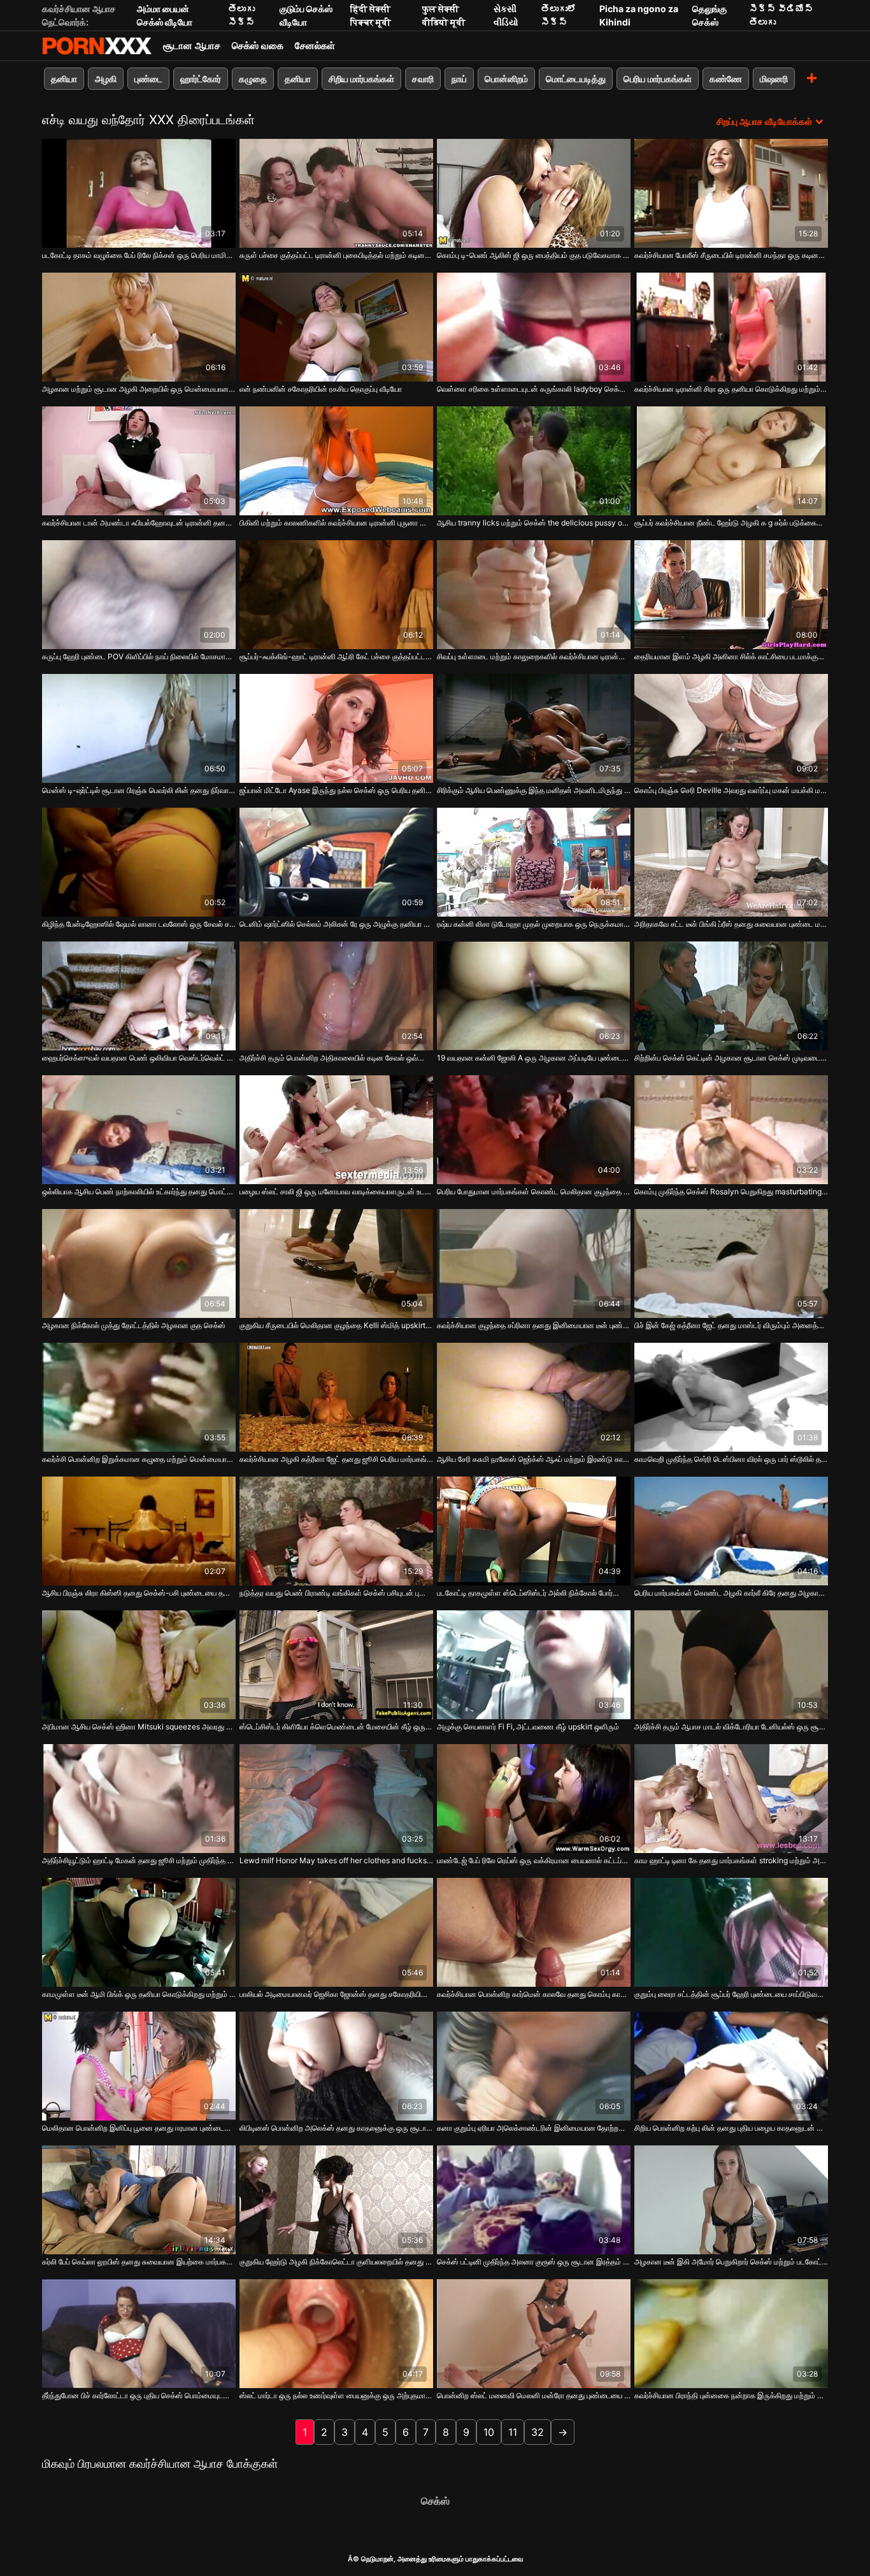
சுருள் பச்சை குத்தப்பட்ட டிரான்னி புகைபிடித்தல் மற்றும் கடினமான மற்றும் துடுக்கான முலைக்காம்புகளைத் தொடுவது (336, 255)
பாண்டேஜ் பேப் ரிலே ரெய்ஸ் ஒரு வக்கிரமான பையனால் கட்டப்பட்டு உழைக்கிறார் (534, 1860)
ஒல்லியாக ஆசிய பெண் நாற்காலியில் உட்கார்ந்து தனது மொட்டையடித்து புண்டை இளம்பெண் (139, 1191)
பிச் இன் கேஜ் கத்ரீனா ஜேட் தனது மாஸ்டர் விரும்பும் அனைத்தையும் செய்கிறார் (731, 1325)
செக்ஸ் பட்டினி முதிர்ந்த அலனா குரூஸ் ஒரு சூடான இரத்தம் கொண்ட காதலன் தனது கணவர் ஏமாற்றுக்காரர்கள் (534, 2262)
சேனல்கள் (315, 46)
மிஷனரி (774, 79)
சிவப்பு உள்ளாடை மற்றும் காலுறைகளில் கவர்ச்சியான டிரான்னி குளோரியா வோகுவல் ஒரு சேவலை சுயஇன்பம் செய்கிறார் (534, 656)
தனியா (64, 79)
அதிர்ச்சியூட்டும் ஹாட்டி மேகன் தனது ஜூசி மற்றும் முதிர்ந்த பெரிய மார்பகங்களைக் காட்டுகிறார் (139, 1860)
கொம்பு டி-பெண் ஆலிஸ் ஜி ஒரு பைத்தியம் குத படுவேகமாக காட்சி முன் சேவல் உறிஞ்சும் (534, 255)
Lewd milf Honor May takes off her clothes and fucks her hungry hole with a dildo (336, 1860)
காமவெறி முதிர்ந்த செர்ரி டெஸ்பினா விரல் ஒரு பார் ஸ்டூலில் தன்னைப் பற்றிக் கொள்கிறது (731, 1459)
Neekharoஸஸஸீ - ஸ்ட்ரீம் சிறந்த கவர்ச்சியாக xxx (97, 46)
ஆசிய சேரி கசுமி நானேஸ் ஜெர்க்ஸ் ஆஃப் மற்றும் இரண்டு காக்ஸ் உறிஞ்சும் (534, 1459)
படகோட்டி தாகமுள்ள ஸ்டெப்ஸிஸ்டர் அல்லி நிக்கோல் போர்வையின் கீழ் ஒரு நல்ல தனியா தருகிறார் (534, 1593)
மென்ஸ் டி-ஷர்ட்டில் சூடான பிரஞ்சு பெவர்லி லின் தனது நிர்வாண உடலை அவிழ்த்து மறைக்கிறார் (139, 790)
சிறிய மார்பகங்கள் (361, 79)
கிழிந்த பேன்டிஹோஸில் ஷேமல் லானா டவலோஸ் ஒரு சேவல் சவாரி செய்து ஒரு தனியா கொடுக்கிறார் (139, 924)
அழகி (106, 79)
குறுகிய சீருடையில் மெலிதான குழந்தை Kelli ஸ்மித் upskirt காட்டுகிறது (336, 1325)
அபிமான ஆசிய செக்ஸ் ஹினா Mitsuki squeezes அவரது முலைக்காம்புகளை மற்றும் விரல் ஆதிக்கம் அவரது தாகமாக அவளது (139, 1727)
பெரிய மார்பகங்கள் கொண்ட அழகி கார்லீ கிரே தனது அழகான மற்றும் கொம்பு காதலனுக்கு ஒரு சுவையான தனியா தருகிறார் (731, 1593)
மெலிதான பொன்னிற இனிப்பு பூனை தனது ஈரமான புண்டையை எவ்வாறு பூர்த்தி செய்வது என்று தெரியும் (139, 2128)
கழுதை (253, 79)
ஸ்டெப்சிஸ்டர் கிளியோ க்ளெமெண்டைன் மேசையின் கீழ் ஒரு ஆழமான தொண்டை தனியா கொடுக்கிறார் (336, 1727)
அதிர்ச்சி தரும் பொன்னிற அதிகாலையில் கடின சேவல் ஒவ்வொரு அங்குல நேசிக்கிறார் (336, 1058)
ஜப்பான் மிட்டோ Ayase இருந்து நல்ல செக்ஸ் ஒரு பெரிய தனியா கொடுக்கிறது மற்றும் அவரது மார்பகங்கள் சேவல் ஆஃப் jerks (336, 790)
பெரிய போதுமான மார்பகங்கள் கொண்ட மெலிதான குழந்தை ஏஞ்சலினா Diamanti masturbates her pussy (534, 1191)
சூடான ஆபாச (192, 46)
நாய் (459, 79)
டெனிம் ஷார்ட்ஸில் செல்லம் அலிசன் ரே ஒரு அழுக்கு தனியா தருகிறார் (336, 924)
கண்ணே (726, 79)
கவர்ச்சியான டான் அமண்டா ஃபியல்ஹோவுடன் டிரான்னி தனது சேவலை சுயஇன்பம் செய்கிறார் (139, 523)
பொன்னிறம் (506, 79)
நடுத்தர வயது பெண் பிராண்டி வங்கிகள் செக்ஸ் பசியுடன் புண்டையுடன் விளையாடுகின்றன (336, 1593)
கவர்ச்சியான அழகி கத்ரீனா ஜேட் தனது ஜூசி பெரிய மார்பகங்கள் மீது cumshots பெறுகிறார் (336, 1459)
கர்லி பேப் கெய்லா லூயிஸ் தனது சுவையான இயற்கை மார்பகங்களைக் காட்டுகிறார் (139, 2262)
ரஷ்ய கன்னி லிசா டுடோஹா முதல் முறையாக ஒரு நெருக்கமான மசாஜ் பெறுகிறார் (534, 924)
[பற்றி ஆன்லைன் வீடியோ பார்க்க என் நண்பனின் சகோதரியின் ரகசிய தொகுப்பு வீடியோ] (336, 327)
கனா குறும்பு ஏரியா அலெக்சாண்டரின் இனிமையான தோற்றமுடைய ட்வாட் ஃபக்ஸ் (534, 2128)
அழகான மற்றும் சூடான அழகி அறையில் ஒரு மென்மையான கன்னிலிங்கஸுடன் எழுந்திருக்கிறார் (139, 389)
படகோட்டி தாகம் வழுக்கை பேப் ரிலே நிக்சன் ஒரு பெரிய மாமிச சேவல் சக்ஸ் (139, 255)
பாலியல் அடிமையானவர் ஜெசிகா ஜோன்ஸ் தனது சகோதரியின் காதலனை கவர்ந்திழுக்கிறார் (336, 1994)
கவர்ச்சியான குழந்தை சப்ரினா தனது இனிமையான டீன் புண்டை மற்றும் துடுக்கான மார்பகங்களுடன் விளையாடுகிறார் (534, 1325)
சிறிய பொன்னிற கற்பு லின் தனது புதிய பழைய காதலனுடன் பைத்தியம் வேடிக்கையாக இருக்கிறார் (731, 2128)
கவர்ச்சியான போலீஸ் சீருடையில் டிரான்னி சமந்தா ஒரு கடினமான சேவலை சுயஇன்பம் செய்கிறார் (731, 255)
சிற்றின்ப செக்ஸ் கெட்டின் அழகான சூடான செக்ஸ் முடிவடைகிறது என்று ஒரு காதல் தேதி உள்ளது (731, 1058)
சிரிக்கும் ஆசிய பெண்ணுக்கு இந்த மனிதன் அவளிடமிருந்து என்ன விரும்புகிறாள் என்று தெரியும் (534, 790)
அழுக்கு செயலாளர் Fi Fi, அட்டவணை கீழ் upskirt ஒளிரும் (528, 1727)
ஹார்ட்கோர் (201, 79)
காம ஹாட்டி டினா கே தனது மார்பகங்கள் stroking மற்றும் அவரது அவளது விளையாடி (731, 1860)
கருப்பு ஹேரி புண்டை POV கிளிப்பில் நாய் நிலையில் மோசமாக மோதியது (139, 656)
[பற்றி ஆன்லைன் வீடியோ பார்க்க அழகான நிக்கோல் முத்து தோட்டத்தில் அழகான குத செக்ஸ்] (139, 1263)
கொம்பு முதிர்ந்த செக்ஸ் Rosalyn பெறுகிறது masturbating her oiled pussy (731, 1191)
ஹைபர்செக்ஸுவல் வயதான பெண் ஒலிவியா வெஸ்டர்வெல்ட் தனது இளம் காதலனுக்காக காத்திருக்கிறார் (139, 1058)
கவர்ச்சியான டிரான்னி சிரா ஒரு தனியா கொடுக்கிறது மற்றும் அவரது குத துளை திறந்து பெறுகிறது (731, 389)
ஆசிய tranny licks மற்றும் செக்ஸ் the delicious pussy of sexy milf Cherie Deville (534, 523)
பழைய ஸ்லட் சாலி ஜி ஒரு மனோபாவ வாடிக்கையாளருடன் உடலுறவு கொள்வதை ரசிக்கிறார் (336, 1191)
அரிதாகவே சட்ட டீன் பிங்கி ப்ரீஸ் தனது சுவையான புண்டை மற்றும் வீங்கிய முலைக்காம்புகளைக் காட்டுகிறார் (731, 924)
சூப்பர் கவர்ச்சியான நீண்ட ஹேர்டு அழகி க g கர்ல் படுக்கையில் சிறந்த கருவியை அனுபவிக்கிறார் (731, 523)
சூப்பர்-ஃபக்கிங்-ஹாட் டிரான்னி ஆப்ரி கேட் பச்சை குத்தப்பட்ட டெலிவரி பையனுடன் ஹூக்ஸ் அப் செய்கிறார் (336, 656)
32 (538, 2432)
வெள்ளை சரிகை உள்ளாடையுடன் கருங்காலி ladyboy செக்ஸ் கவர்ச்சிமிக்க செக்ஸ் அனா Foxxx (534, 389)
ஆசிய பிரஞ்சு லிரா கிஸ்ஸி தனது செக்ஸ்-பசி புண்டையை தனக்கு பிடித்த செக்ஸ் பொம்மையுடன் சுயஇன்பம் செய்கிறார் (139, 1593)
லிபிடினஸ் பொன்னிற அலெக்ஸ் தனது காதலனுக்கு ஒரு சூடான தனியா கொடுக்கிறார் (336, 2128)
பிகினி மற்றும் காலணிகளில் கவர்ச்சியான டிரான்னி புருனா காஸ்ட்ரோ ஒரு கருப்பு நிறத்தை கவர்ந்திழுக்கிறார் (336, 523)
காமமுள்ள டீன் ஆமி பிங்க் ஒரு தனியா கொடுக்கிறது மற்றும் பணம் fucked (139, 1994)
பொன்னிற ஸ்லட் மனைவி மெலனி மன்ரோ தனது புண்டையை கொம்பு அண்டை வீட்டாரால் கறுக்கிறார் (534, 2395)
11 (513, 2432)
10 (489, 2432)
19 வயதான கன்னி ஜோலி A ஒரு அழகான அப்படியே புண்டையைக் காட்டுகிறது (534, 1058)
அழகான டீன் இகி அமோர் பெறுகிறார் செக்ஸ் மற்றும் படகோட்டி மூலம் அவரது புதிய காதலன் (731, 2262)
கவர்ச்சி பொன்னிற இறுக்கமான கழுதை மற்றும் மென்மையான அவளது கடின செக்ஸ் (139, 1459)
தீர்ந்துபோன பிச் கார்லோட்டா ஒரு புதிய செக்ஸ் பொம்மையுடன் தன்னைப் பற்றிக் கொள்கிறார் (139, 2395)
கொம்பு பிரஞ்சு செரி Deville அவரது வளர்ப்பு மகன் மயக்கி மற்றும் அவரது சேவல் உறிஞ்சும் (731, 790)
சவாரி (423, 79)
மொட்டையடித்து (576, 79)
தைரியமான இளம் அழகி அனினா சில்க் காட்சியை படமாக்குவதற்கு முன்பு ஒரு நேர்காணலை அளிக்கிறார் (731, 656)
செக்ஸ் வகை (258, 46)
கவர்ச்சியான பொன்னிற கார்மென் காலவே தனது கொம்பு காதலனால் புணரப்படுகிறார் (534, 1994)
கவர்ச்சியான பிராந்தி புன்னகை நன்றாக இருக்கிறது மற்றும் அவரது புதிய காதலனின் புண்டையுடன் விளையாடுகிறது (731, 2395)
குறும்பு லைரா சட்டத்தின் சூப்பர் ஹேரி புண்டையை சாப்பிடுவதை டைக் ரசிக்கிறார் (731, 1994)
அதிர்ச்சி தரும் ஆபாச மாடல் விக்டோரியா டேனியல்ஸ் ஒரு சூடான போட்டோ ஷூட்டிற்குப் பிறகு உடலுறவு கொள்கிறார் (731, 1727)
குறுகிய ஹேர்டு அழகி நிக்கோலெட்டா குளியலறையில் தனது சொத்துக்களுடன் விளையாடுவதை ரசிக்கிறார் (336, 2262)
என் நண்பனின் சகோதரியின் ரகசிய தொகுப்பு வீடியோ (321, 389)
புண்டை (148, 79)
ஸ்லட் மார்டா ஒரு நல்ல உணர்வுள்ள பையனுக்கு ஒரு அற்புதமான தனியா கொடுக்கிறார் (336, 2395)
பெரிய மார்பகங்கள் (658, 79)
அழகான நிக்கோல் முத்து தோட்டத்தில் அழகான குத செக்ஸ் (134, 1325)
